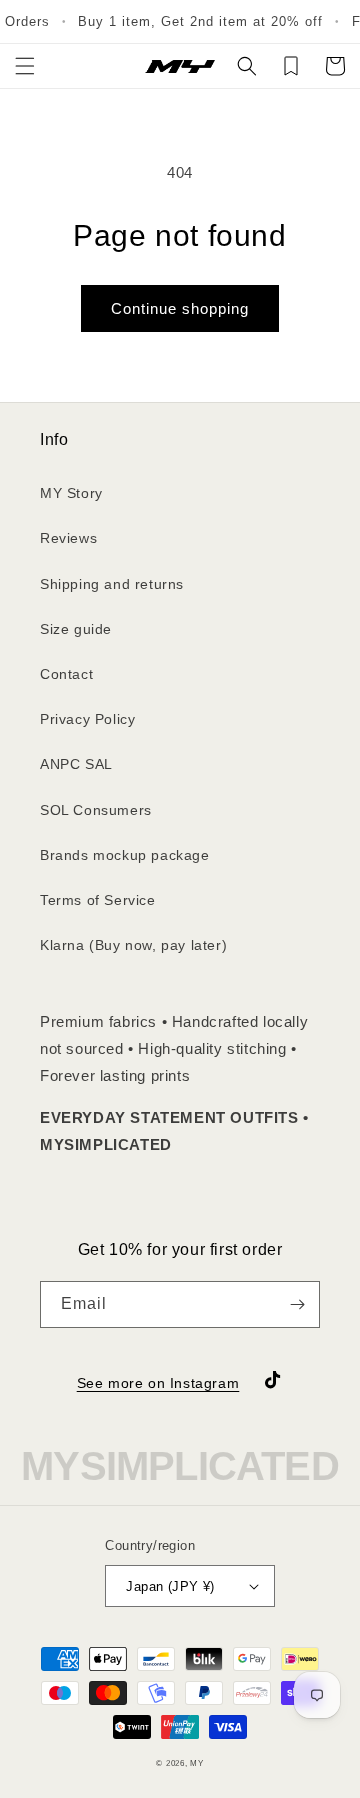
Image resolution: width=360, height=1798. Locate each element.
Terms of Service (98, 900)
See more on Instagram (158, 1383)
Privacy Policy (87, 719)
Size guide (76, 629)
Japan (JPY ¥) (170, 1586)
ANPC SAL (76, 764)
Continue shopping (180, 308)
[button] (25, 66)
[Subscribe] (297, 1304)
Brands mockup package (125, 855)
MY (196, 1763)
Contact (66, 674)
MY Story (71, 493)
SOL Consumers (96, 810)
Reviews (68, 538)
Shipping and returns (112, 584)
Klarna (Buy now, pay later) (133, 945)
